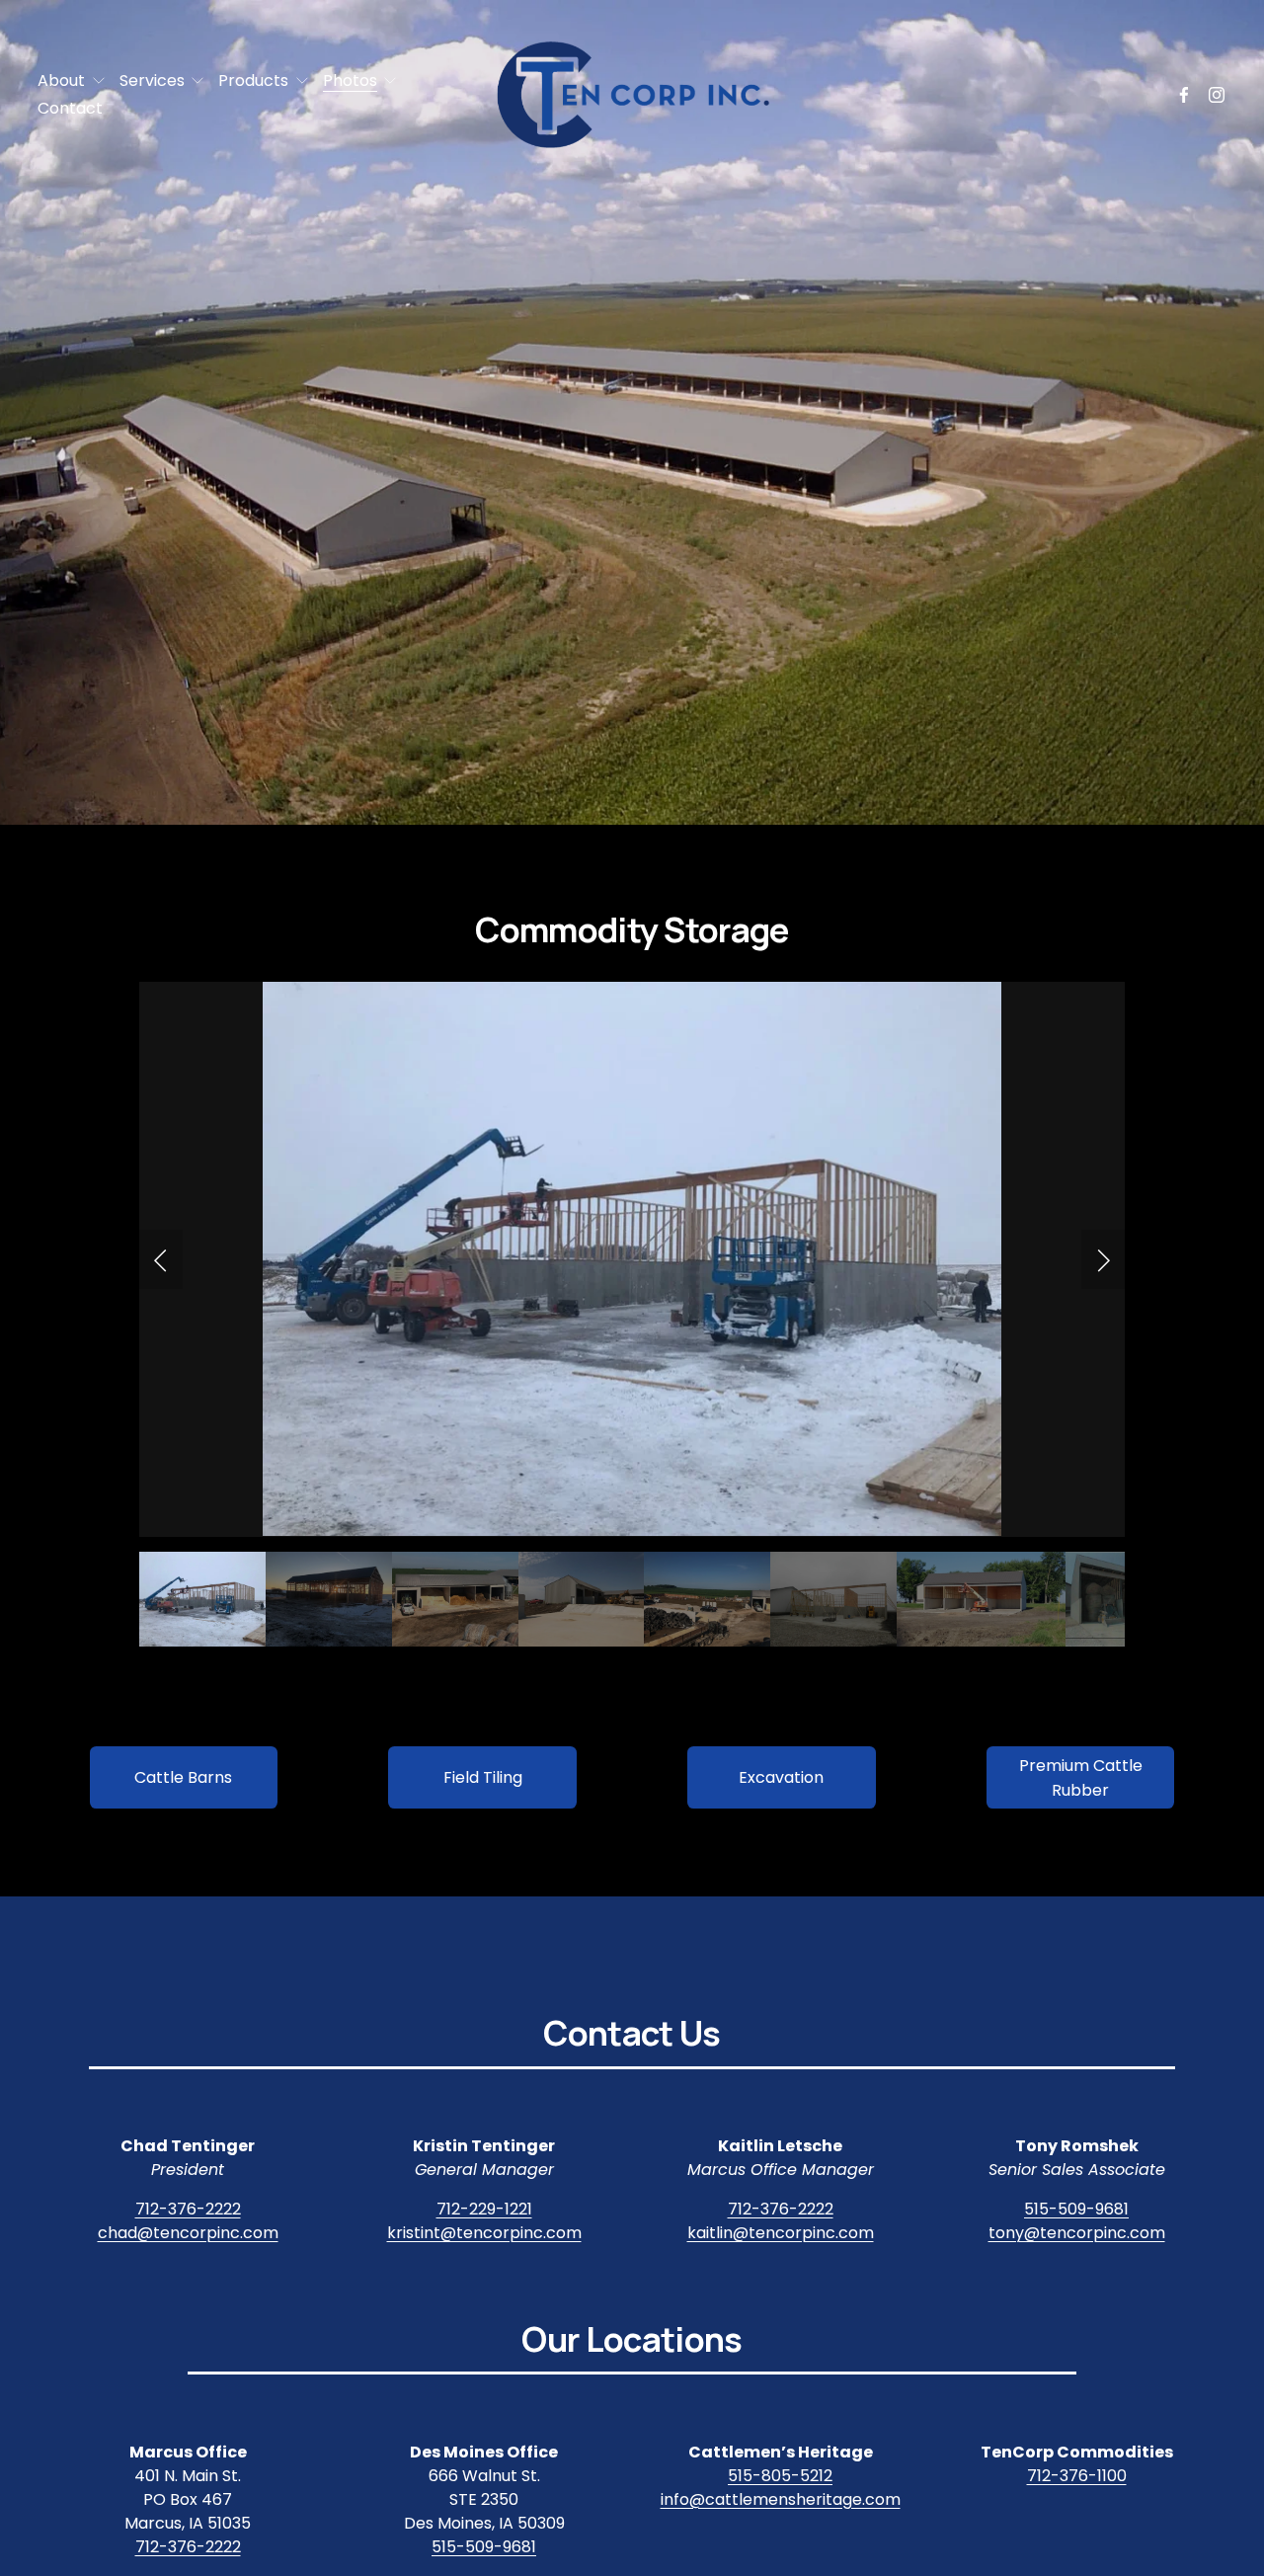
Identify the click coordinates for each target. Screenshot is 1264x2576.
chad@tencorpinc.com (188, 2233)
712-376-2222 (188, 2209)
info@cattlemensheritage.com (781, 2499)
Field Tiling (483, 1777)
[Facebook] (1184, 95)
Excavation (781, 1777)
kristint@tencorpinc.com (484, 2233)
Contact (70, 108)
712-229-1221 (484, 2209)
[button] (161, 1259)
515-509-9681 (1076, 2209)
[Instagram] (1217, 95)
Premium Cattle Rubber (1081, 1778)
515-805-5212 (780, 2476)
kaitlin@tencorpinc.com (781, 2233)
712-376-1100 (1077, 2476)
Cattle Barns (183, 1777)
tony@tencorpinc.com (1077, 2233)
